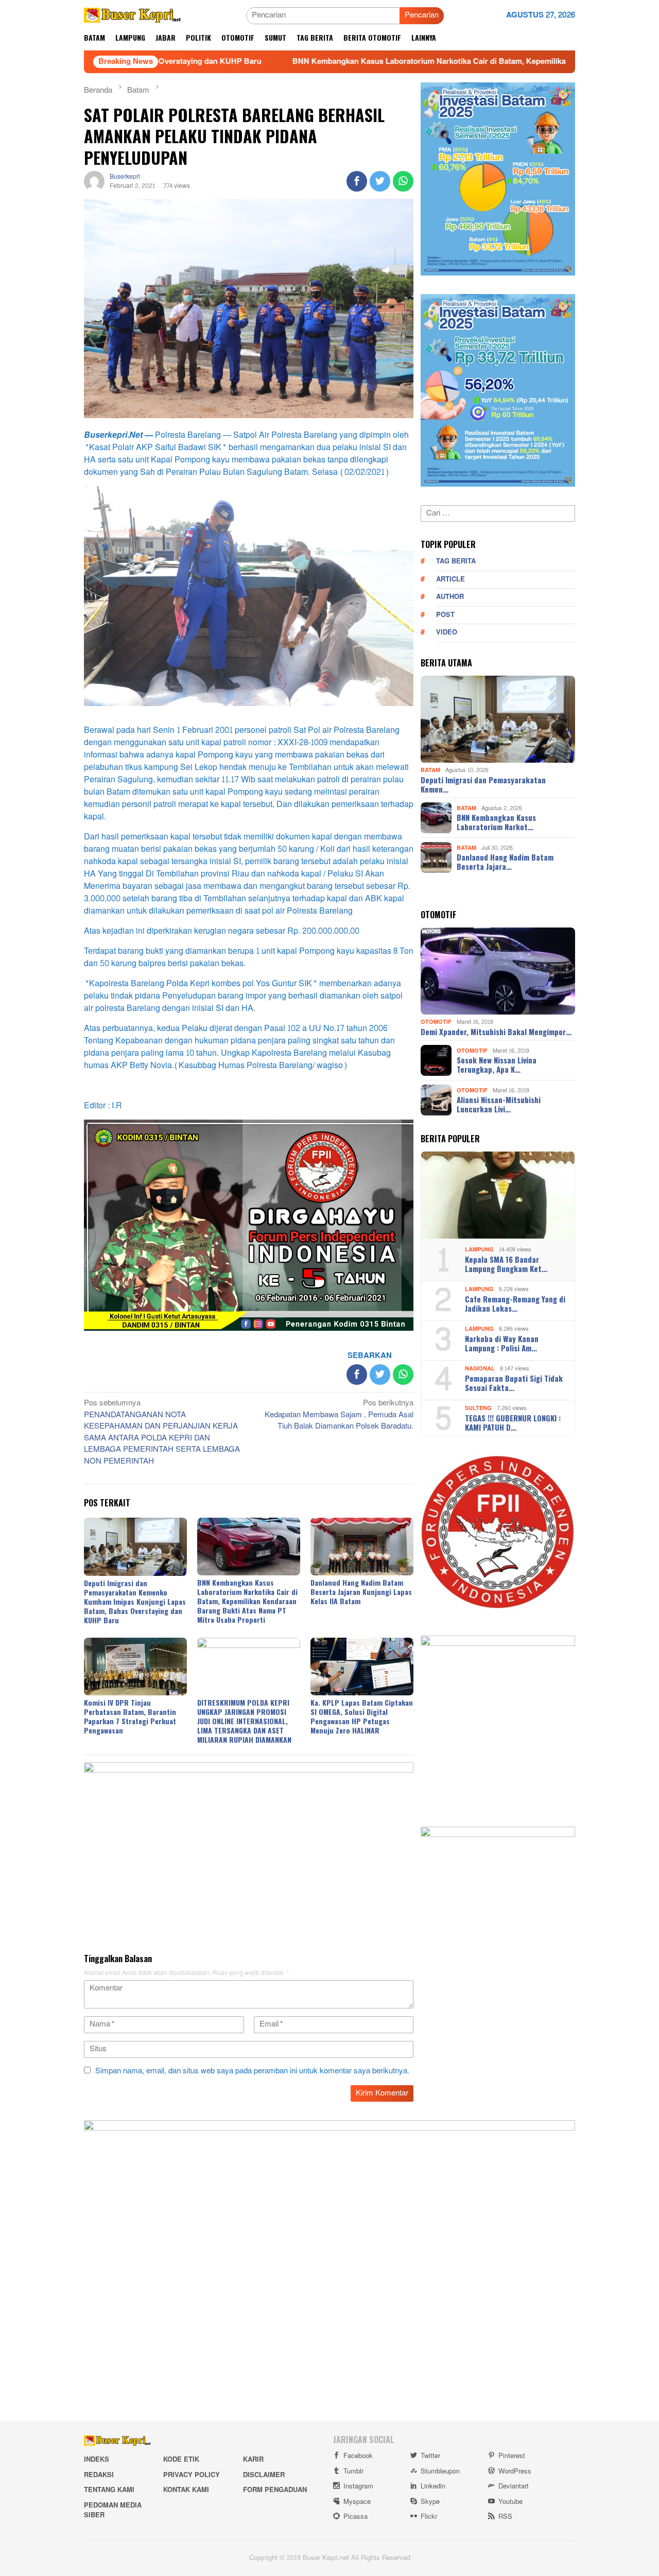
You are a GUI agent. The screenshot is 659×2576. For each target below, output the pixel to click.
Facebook (358, 2456)
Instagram (358, 2486)
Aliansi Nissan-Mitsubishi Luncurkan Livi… (499, 1104)
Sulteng (478, 1408)
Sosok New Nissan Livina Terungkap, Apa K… (497, 1064)
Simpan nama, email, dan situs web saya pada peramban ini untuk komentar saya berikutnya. (252, 2071)
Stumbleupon (440, 2471)
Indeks (97, 2460)
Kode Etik (181, 2460)
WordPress (515, 2471)
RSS (505, 2517)
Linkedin (433, 2486)
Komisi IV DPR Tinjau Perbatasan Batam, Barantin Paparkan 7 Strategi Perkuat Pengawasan (130, 1716)
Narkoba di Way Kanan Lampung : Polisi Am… (502, 1343)
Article (450, 579)
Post (445, 615)
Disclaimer (264, 2475)
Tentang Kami (109, 2490)
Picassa (355, 2517)
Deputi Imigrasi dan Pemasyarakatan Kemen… (483, 784)
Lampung (479, 1250)
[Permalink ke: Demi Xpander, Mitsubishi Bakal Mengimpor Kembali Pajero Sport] (498, 971)
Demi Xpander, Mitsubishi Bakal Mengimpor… (496, 1032)
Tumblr (353, 2471)
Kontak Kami (186, 2490)
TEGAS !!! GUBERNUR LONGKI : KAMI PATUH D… (513, 1422)
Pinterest (512, 2456)
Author (450, 597)
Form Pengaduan (275, 2490)
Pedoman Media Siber (113, 2511)
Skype (430, 2502)
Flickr (429, 2517)
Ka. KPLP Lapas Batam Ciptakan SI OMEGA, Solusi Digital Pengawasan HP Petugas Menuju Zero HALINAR (362, 1716)
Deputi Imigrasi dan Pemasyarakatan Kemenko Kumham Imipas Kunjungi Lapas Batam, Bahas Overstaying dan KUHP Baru (135, 1601)
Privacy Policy (192, 2475)
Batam (430, 771)
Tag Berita (456, 561)
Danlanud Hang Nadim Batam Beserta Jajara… (505, 862)
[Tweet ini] (380, 181)
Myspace (357, 2502)
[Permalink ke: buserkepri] (94, 184)
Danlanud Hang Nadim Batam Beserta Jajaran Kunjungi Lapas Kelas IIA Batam (361, 1592)
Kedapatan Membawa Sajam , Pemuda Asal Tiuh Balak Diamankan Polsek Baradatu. (339, 1415)
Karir (253, 2460)
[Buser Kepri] (133, 18)
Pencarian (422, 15)
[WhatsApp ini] (403, 181)
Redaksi (99, 2475)
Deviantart (514, 2486)
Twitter (430, 2456)
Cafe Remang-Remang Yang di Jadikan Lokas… (515, 1303)
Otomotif (436, 1022)
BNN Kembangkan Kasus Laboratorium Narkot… (496, 822)
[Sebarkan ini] (357, 181)
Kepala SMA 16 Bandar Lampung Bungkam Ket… (506, 1264)
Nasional (480, 1369)
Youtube (510, 2502)
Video (447, 632)
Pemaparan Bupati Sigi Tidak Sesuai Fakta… (514, 1383)
